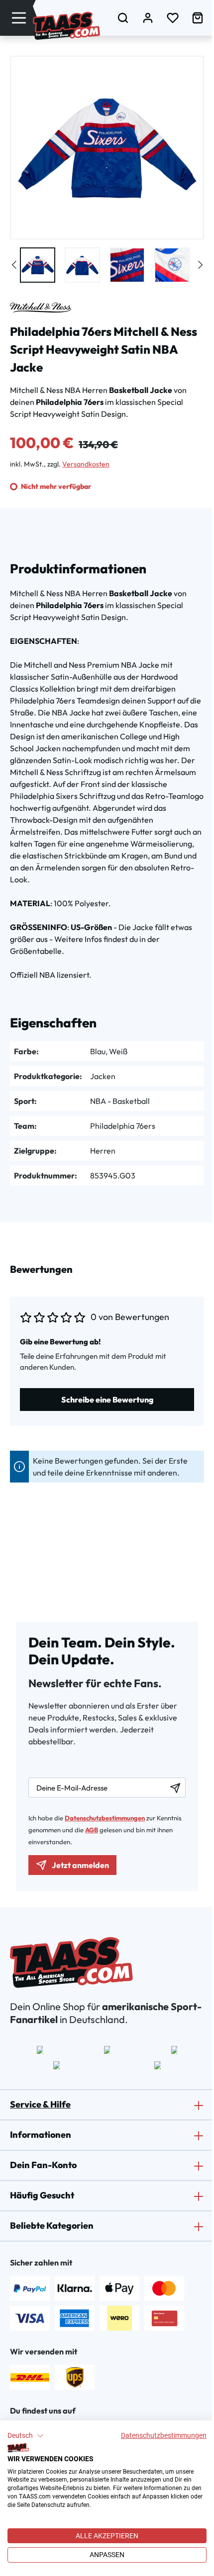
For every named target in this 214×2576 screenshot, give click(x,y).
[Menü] (19, 18)
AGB (92, 1830)
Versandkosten (86, 464)
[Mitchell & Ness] (41, 308)
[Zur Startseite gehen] (66, 26)
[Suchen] (123, 18)
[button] (26, 2436)
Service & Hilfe (40, 2104)
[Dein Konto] (148, 18)
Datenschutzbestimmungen (164, 2435)
